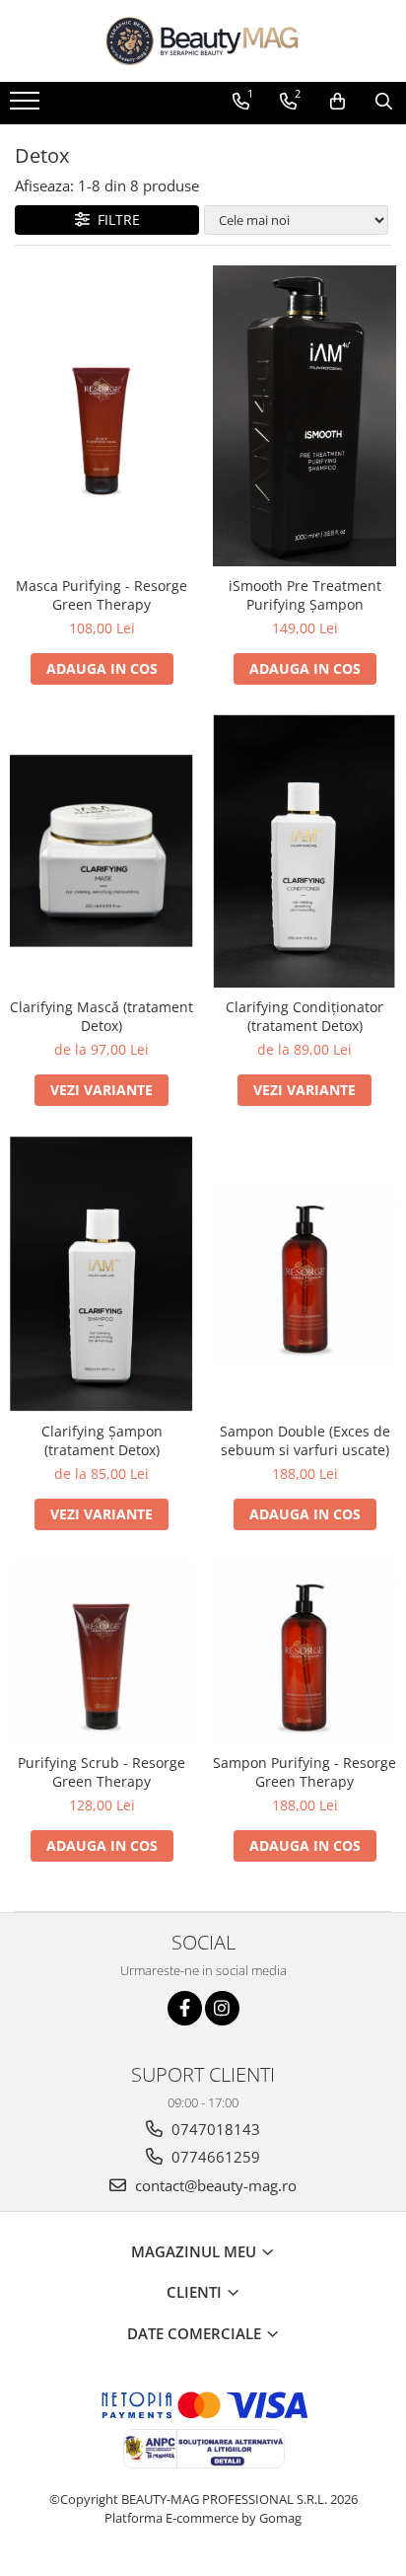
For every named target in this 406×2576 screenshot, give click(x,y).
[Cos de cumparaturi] (338, 102)
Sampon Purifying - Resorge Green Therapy (304, 1772)
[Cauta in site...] (384, 102)
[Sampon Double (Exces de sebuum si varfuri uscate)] (304, 1274)
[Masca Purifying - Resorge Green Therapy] (101, 415)
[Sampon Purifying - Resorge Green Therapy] (304, 1652)
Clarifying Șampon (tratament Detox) (102, 1440)
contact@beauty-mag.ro (214, 2185)
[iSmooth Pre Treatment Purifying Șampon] (304, 415)
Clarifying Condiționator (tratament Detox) (304, 1016)
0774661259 (214, 2157)
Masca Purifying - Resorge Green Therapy (101, 595)
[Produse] (27, 107)
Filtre (115, 220)
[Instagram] (222, 2008)
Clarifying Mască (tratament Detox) (101, 1016)
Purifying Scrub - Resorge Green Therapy (101, 1772)
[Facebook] (185, 2008)
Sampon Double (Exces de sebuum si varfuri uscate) (305, 1440)
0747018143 (214, 2129)
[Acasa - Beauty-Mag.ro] (203, 41)
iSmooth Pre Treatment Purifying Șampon (305, 595)
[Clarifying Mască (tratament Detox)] (101, 851)
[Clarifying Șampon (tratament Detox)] (101, 1274)
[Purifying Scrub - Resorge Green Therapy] (101, 1652)
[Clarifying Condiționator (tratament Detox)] (304, 851)
